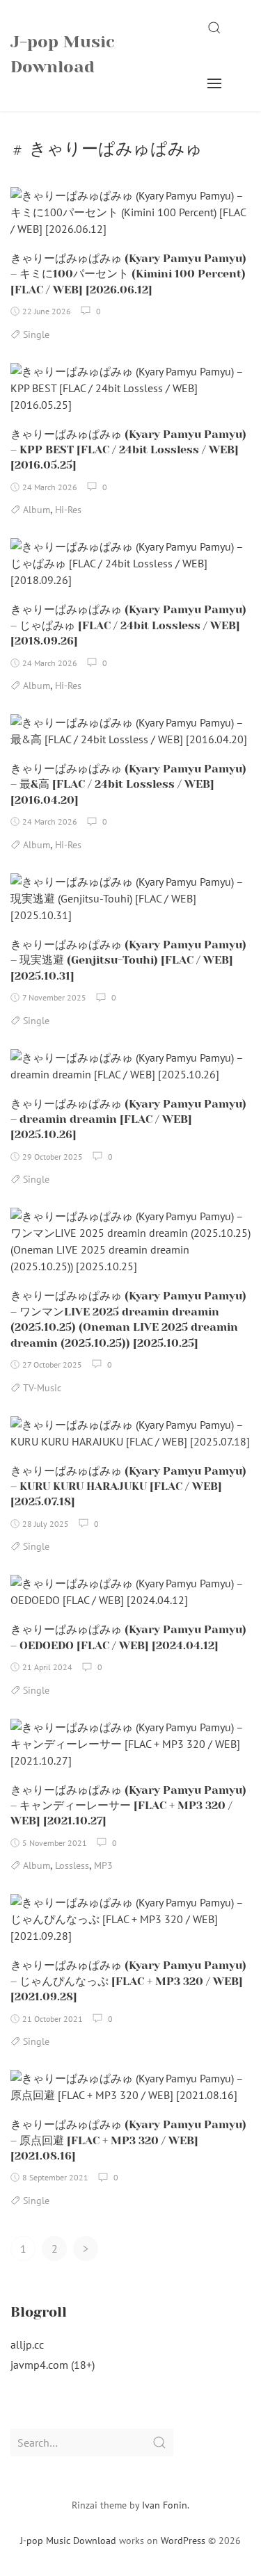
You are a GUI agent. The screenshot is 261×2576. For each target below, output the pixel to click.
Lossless (72, 1865)
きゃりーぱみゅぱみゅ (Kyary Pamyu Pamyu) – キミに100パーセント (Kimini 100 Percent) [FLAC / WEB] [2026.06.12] (128, 274)
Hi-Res (68, 510)
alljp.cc (27, 2344)
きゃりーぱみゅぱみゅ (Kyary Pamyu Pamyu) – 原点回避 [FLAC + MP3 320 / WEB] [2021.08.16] (128, 2140)
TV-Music (42, 1388)
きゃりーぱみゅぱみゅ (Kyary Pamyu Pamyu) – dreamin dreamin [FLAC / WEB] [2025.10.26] (128, 1119)
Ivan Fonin (165, 2505)
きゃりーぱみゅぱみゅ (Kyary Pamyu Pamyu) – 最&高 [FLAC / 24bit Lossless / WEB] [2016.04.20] (128, 784)
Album (37, 510)
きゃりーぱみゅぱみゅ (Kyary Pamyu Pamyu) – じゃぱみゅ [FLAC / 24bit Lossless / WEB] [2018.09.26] (128, 625)
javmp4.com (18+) (53, 2365)
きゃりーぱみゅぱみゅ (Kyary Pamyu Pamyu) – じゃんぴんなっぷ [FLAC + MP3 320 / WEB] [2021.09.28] (128, 1981)
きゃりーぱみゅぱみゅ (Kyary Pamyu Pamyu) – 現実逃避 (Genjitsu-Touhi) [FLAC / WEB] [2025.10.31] (128, 960)
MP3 (103, 1865)
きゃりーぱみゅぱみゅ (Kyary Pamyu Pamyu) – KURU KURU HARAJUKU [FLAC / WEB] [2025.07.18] (128, 1487)
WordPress (183, 2541)
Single (36, 334)
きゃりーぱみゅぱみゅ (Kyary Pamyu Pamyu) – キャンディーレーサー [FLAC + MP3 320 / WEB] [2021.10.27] (128, 1806)
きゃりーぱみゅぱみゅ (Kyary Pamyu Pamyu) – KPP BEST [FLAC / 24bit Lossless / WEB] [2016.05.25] (128, 450)
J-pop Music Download (63, 54)
